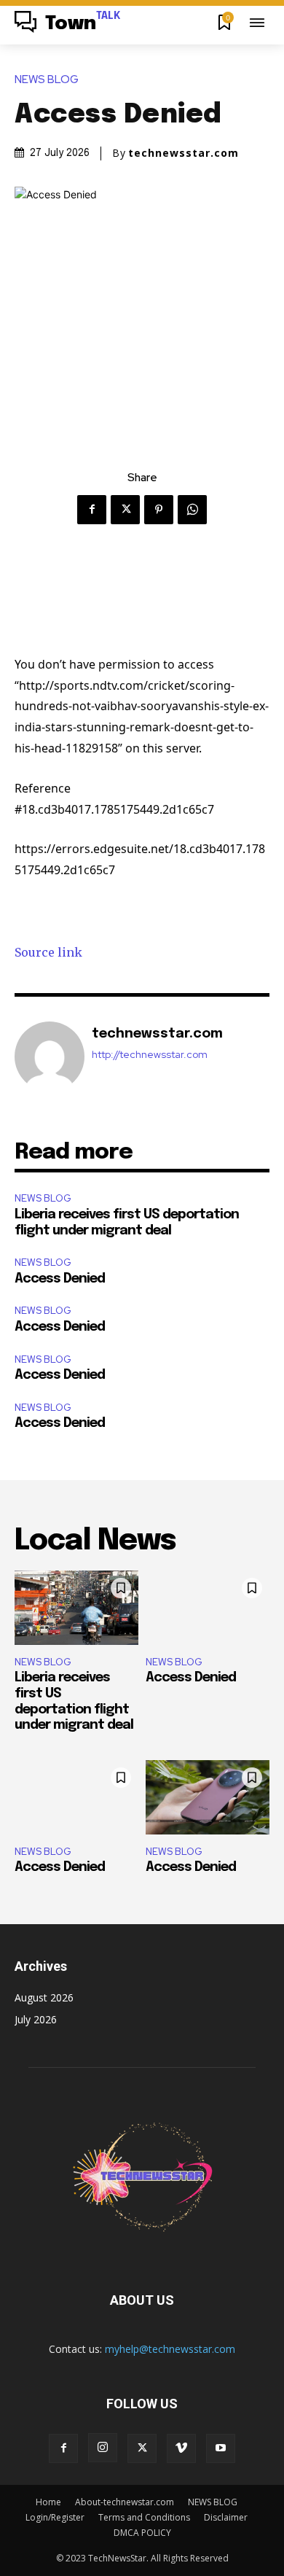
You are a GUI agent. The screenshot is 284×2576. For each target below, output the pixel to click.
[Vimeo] (181, 2448)
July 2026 (36, 2019)
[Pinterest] (159, 510)
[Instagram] (103, 2448)
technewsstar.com (184, 153)
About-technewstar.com (125, 2502)
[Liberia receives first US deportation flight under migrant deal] (76, 1608)
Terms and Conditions (144, 2517)
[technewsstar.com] (50, 1057)
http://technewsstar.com (150, 1055)
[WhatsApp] (192, 510)
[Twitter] (125, 510)
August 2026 (44, 1997)
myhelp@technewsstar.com (170, 2349)
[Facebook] (92, 510)
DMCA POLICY (142, 2533)
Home (48, 2502)
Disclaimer (226, 2517)
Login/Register (55, 2517)
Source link (48, 952)
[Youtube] (221, 2448)
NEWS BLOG (47, 80)
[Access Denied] (208, 1608)
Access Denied (60, 1279)
